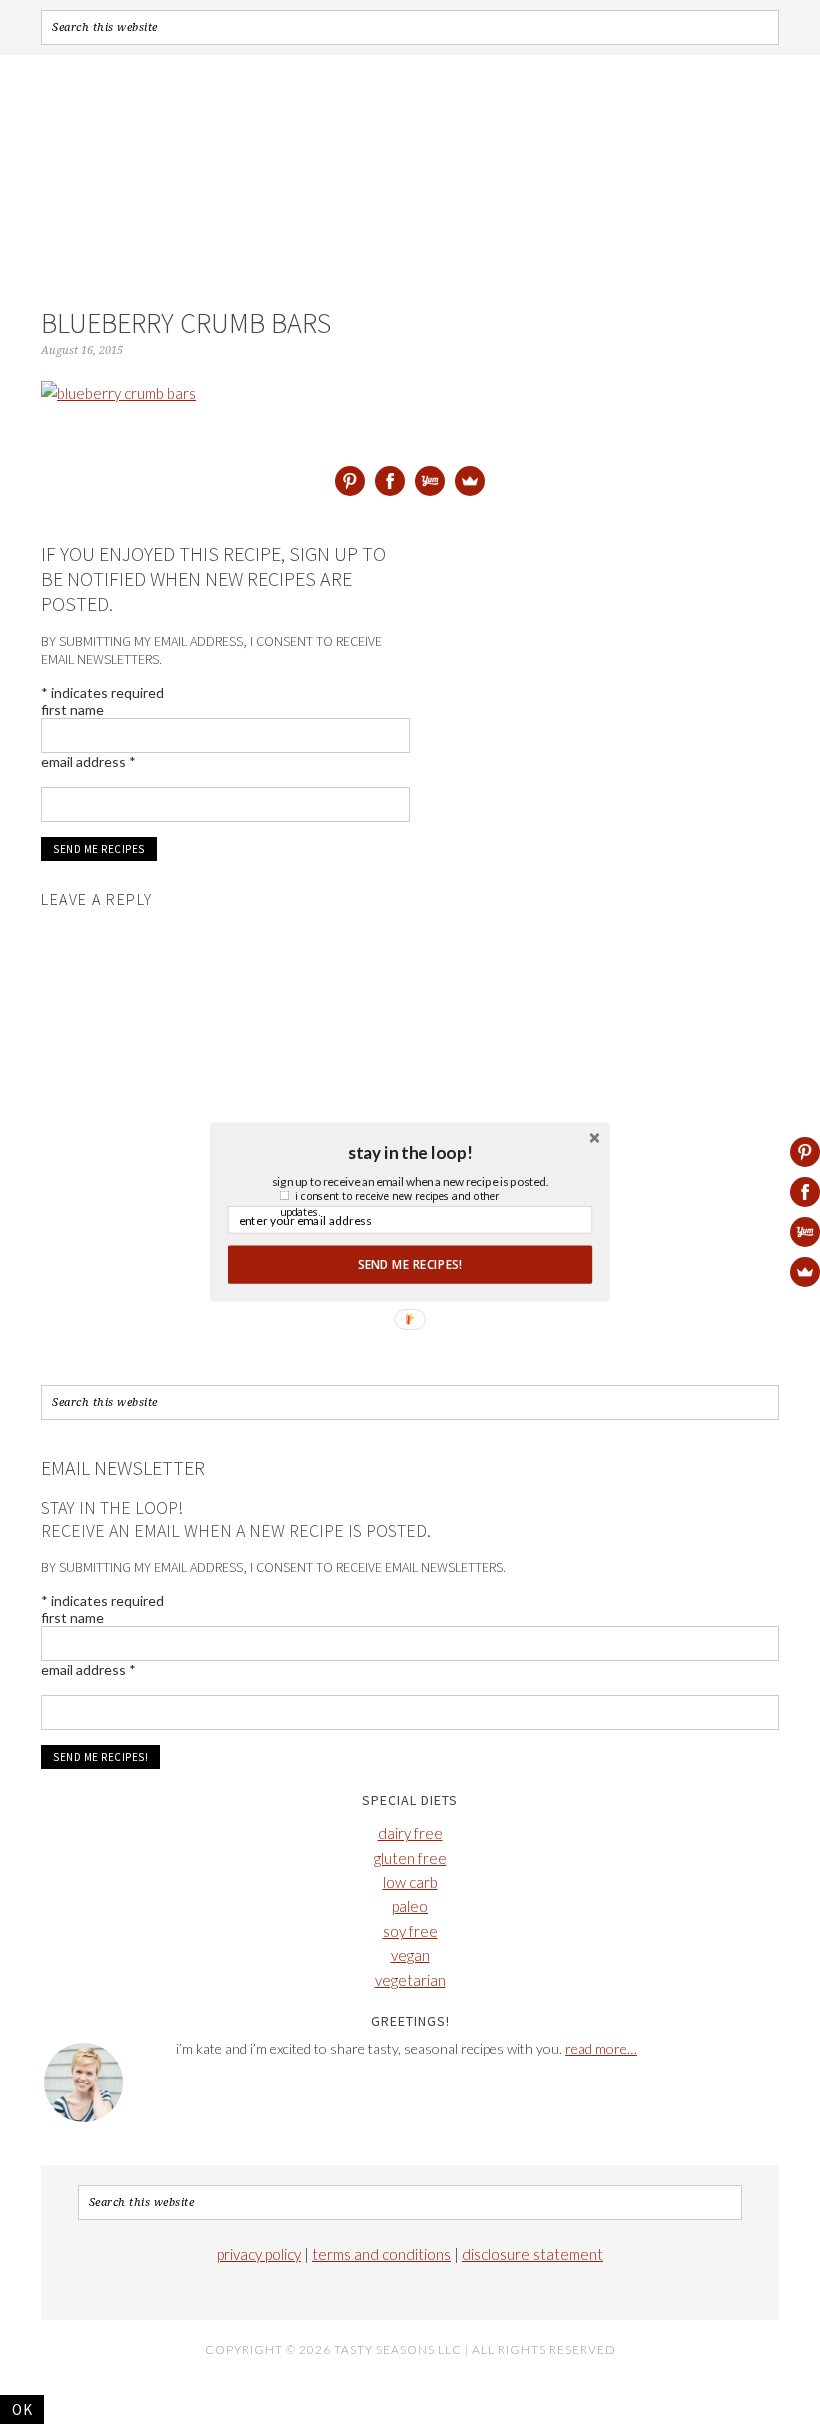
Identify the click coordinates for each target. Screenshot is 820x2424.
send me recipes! (410, 1264)
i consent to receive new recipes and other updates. (389, 1204)
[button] (410, 1152)
